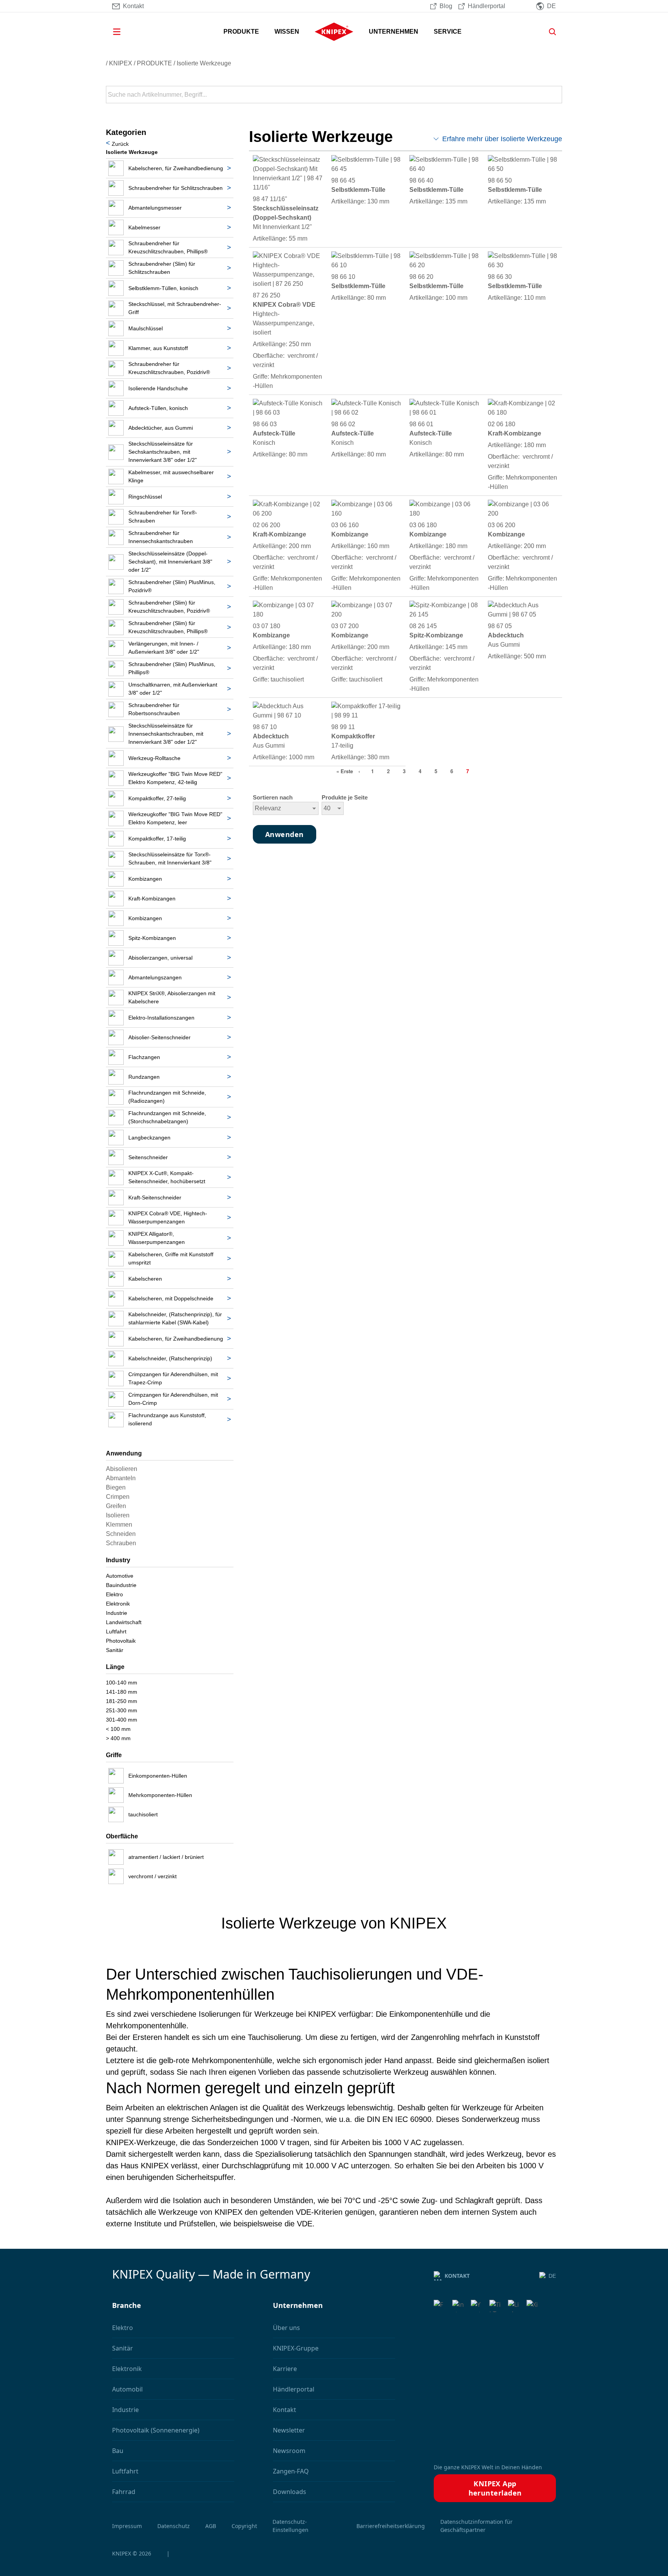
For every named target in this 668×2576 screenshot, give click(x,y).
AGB (211, 2526)
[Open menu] (128, 32)
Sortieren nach (273, 798)
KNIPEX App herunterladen (495, 2488)
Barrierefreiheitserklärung (391, 2526)
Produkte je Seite (345, 798)
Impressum (127, 2526)
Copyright (244, 2526)
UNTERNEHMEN (394, 32)
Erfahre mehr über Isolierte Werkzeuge (502, 139)
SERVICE (448, 32)
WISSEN (287, 32)
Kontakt (457, 2276)
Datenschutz (174, 2526)
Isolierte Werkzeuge (204, 63)
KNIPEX (121, 63)
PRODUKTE (241, 32)
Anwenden (556, 95)
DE (552, 2276)
